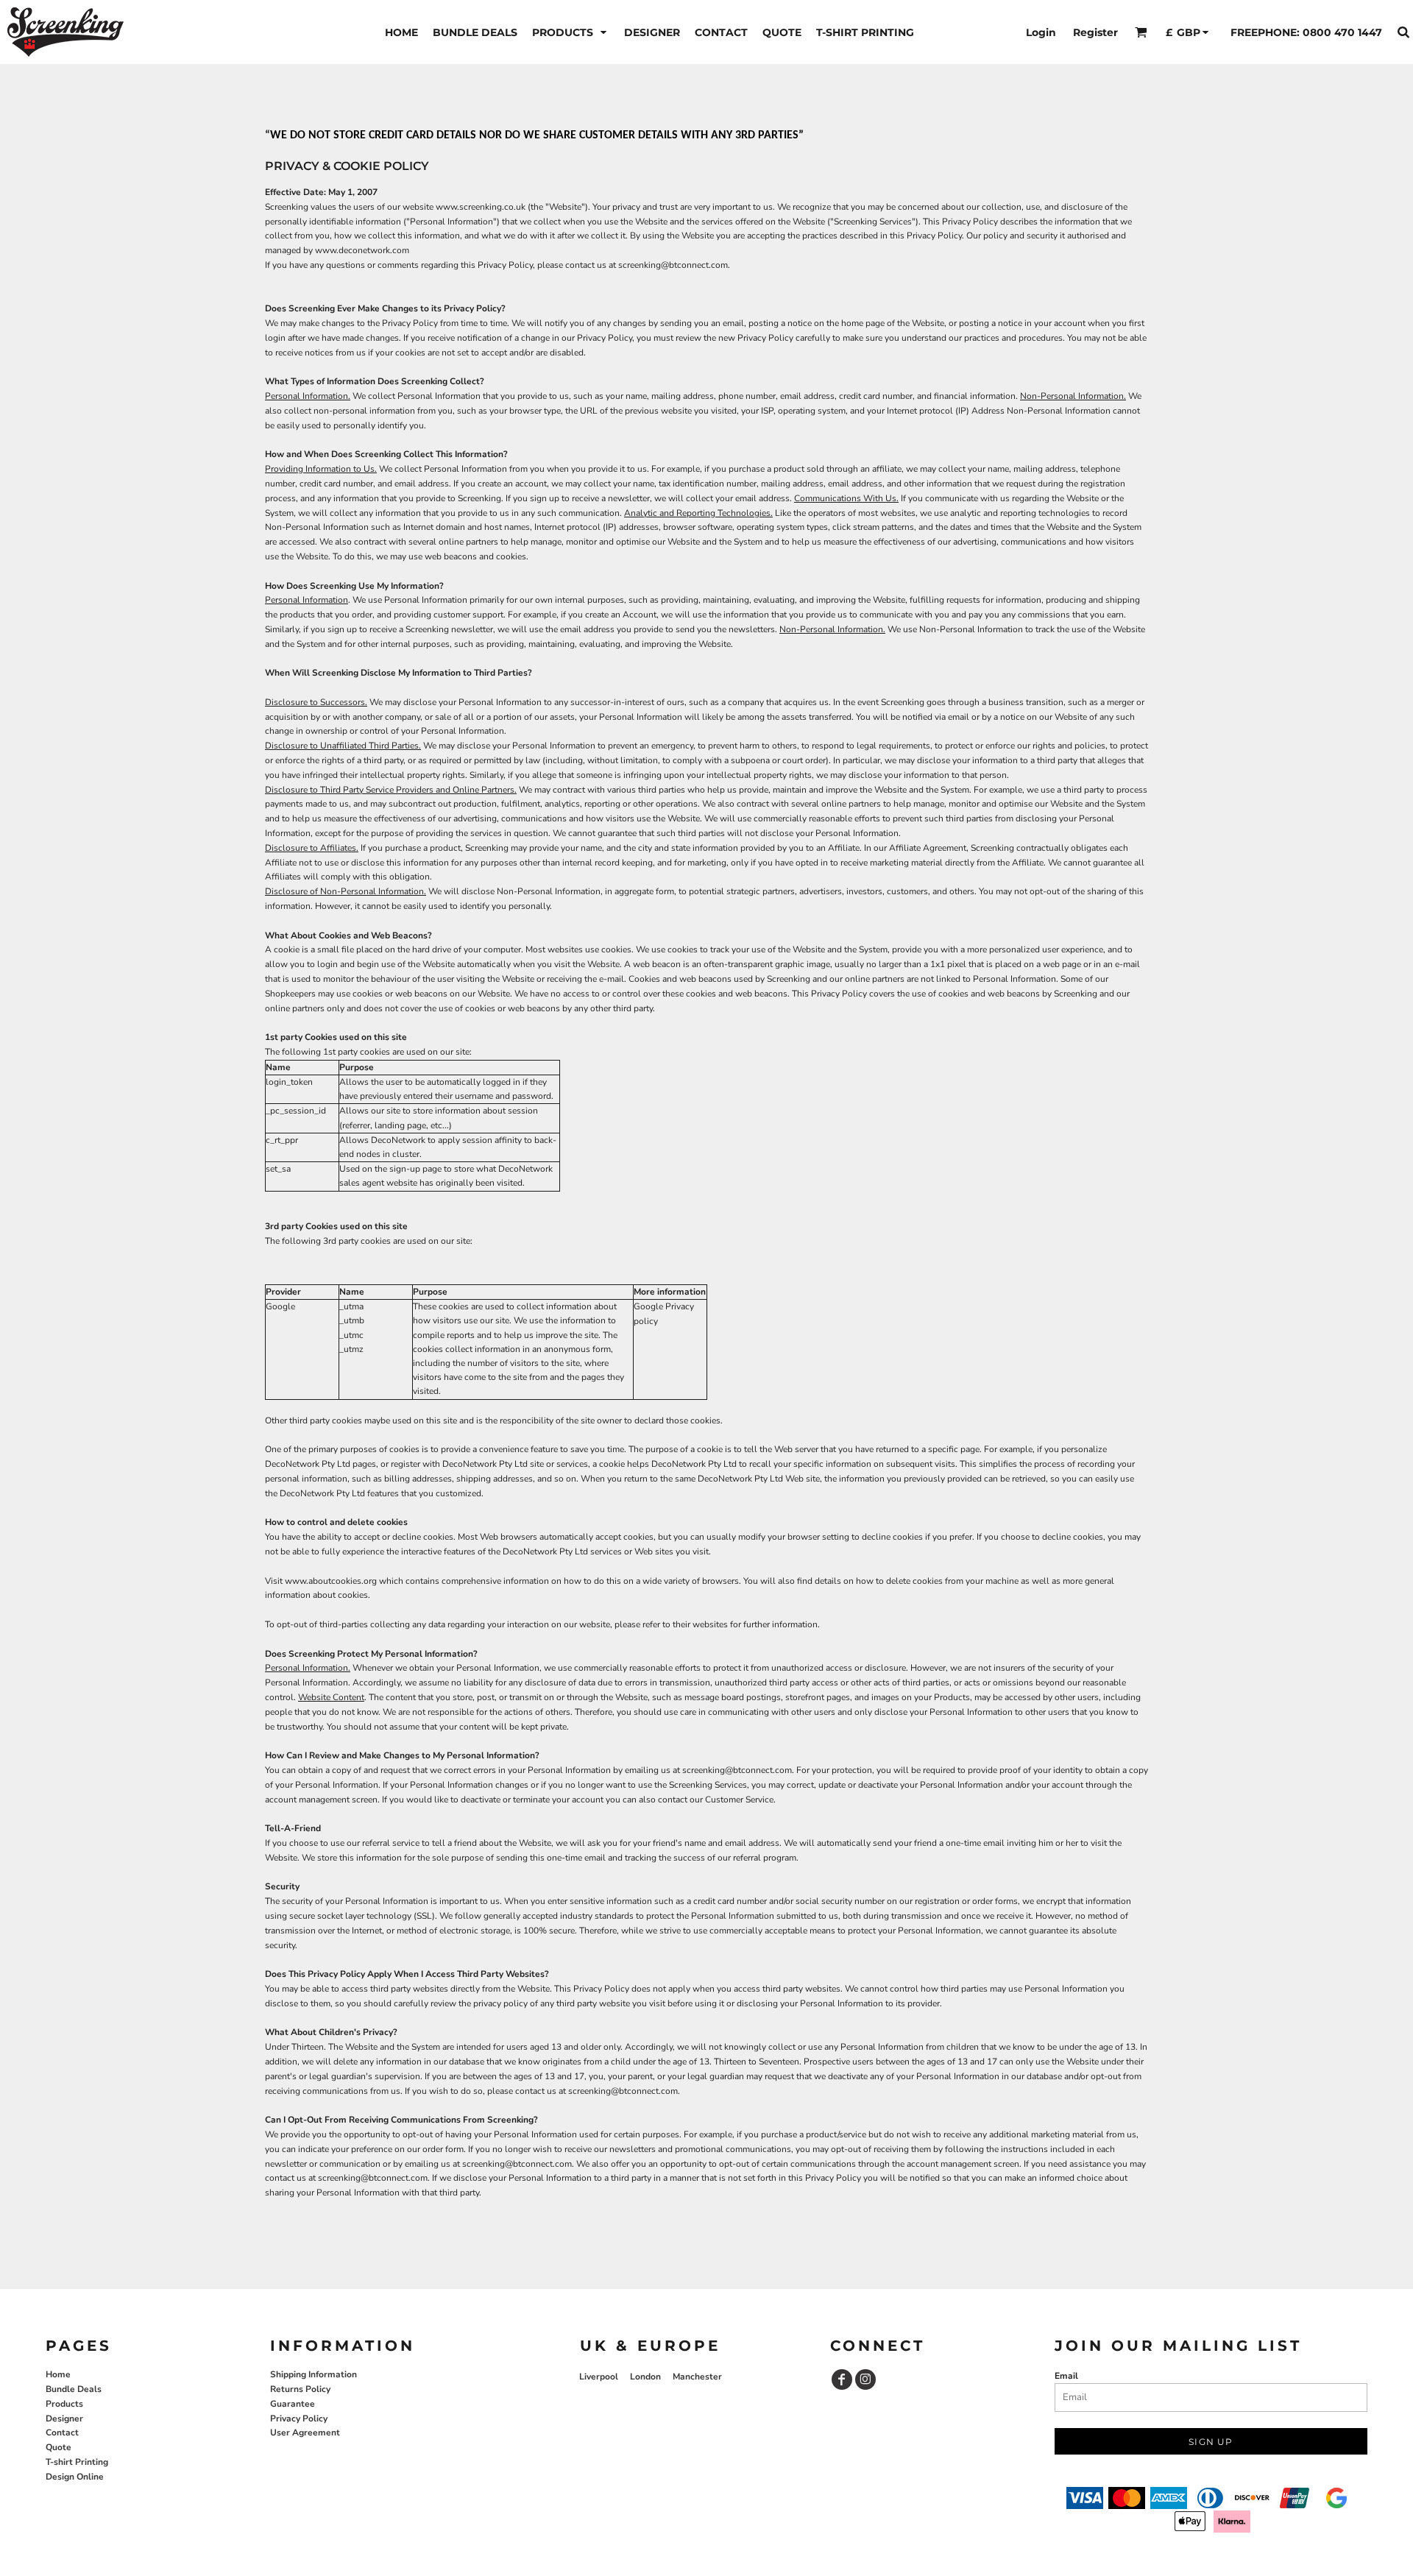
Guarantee (293, 2404)
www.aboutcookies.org (331, 1581)
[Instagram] (865, 2379)
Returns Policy (300, 2389)
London (645, 2377)
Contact (62, 2432)
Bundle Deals (74, 2389)
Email (1066, 2376)
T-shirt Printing (77, 2462)
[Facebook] (842, 2379)
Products (64, 2404)
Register (1095, 32)
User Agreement (305, 2432)
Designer (64, 2418)
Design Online (75, 2477)
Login (1041, 32)
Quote (59, 2447)
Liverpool (599, 2377)
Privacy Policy (299, 2418)
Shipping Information (314, 2374)
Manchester (697, 2377)
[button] (571, 32)
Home (58, 2374)
